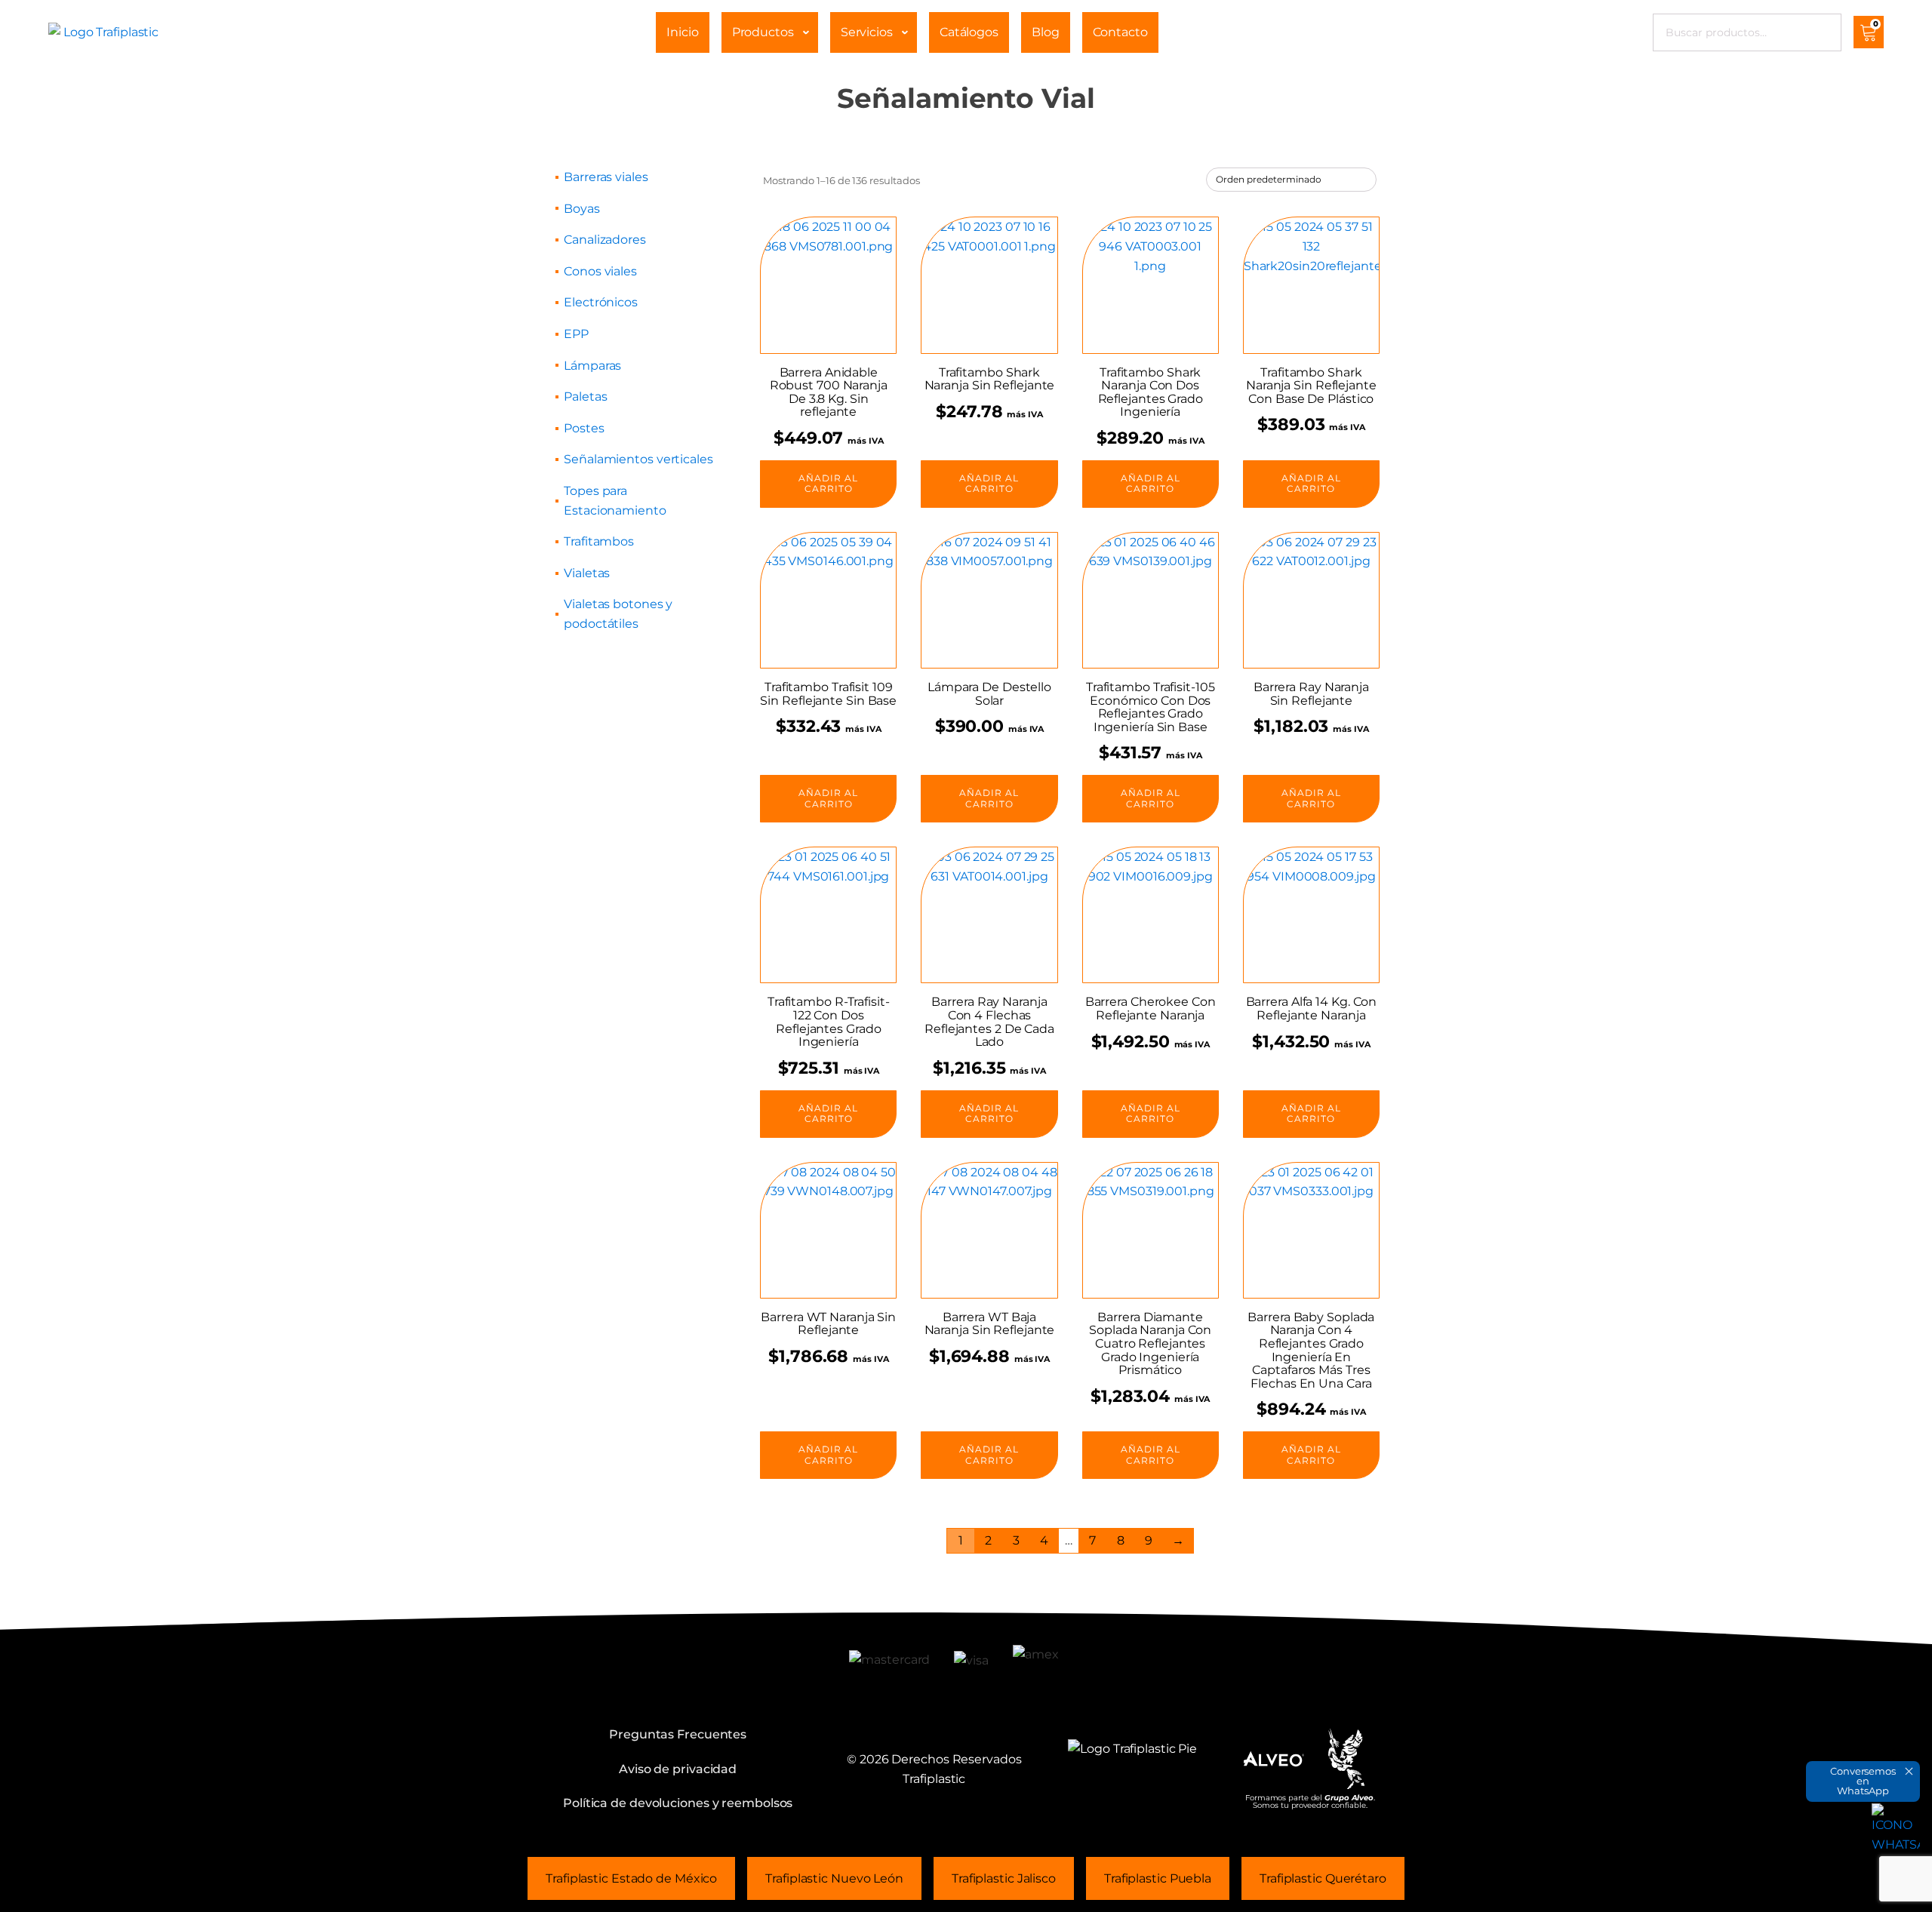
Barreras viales (606, 177)
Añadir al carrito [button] (828, 483)
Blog (1046, 32)
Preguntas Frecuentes (678, 1734)
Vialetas (587, 573)
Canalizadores (605, 240)
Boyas (582, 209)
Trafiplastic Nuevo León (834, 1878)
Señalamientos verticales (638, 459)
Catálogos (969, 32)
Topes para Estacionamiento (615, 501)
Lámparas (592, 366)
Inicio (682, 32)
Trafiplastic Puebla (1158, 1878)
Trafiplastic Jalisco (1004, 1878)
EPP (576, 334)
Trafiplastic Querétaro (1323, 1878)
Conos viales (600, 271)
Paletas (585, 397)
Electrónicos (601, 302)
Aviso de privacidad (678, 1769)
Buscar (1819, 32)
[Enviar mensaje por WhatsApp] (1896, 1827)
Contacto (1120, 32)
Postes (584, 428)
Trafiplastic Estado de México (631, 1878)
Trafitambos (599, 541)
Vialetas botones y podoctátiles (618, 614)
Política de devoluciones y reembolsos (678, 1803)
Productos (763, 32)
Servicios (867, 32)
